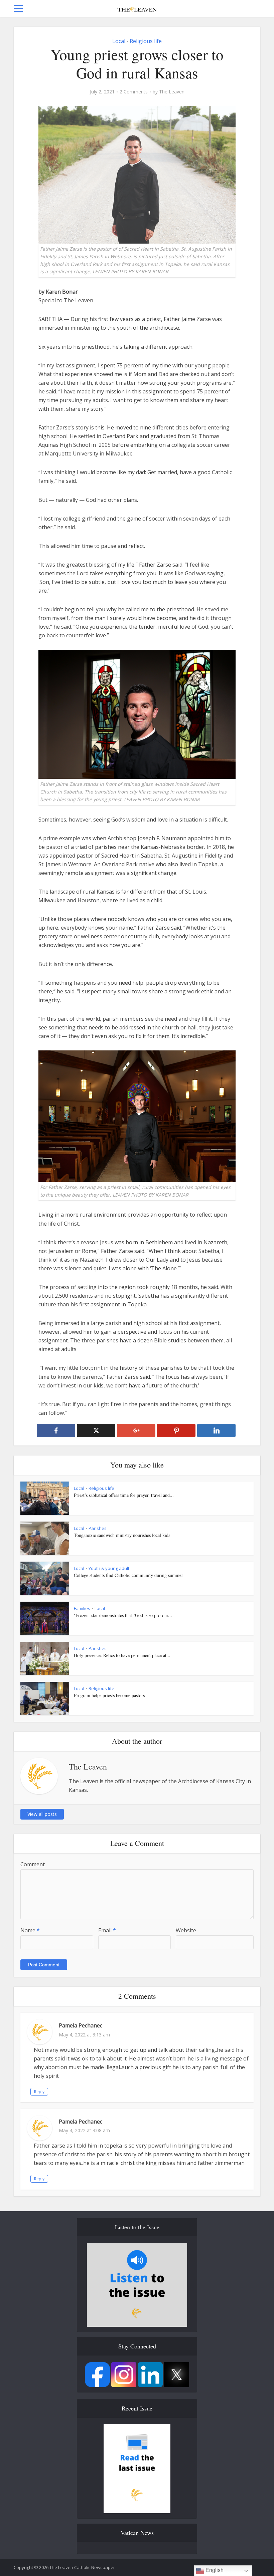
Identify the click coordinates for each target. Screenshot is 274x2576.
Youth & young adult (109, 1568)
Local (119, 41)
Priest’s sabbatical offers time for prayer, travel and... (124, 1495)
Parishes (98, 1528)
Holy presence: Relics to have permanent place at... (122, 1655)
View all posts (42, 1814)
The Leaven (172, 92)
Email (107, 1930)
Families (82, 1608)
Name (30, 1930)
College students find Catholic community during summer (128, 1575)
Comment (33, 1864)
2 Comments (134, 92)
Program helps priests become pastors (109, 1695)
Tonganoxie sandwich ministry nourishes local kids (122, 1535)
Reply (39, 2092)
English (214, 2570)
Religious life (146, 41)
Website (186, 1930)
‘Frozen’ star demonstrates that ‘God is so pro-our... (123, 1615)
